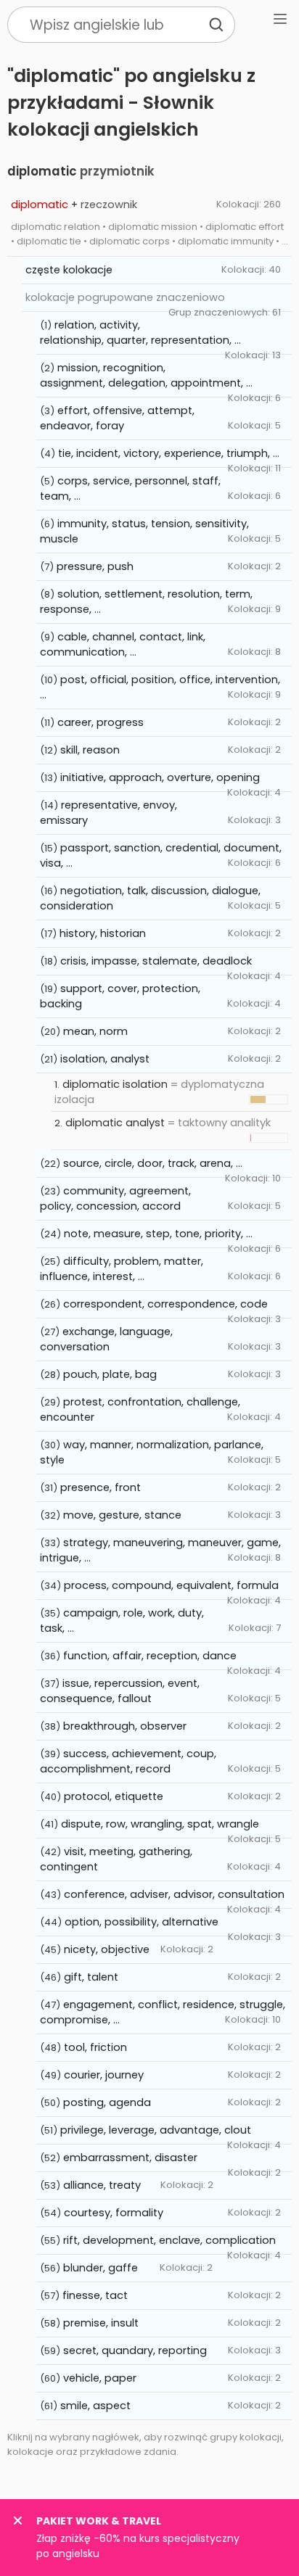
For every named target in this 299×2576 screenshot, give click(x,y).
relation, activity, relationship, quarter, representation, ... (140, 333)
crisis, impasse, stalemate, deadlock (156, 961)
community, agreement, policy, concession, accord (115, 1198)
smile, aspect (95, 2406)
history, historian (103, 933)
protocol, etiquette (114, 1796)
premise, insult (101, 2323)
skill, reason (90, 750)
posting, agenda (107, 2102)
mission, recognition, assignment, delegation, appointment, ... (146, 375)
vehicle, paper (100, 2378)
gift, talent (91, 1977)
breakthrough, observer (125, 1726)
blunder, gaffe (101, 2268)
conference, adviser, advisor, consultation (174, 1894)
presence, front (101, 1487)
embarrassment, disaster (130, 2158)
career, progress (101, 722)
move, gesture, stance (122, 1515)
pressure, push (95, 566)
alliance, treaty (102, 2185)
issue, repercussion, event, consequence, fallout (120, 1691)
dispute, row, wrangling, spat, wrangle (160, 1824)
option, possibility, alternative (142, 1922)
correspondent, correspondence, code (165, 1304)
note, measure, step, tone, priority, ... (158, 1234)
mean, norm (95, 1031)
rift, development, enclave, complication (169, 2240)
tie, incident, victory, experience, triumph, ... (169, 453)
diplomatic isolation (115, 1084)
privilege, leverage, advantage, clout (156, 2130)
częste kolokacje (69, 270)
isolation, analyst (105, 1059)
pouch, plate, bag (110, 1374)
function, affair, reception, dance (150, 1656)
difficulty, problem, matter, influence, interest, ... (122, 1269)
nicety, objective (107, 1949)
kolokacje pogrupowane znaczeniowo (125, 297)
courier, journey (104, 2075)
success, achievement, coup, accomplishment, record (128, 1761)
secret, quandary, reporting (135, 2350)
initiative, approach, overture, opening (160, 777)
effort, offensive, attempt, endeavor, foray (117, 418)
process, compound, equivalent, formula (171, 1585)
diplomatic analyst (115, 1123)
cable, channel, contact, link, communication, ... (123, 644)
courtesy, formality (114, 2213)
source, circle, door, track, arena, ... (153, 1163)
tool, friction (95, 2047)
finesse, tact (95, 2295)
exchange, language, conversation (106, 1339)
